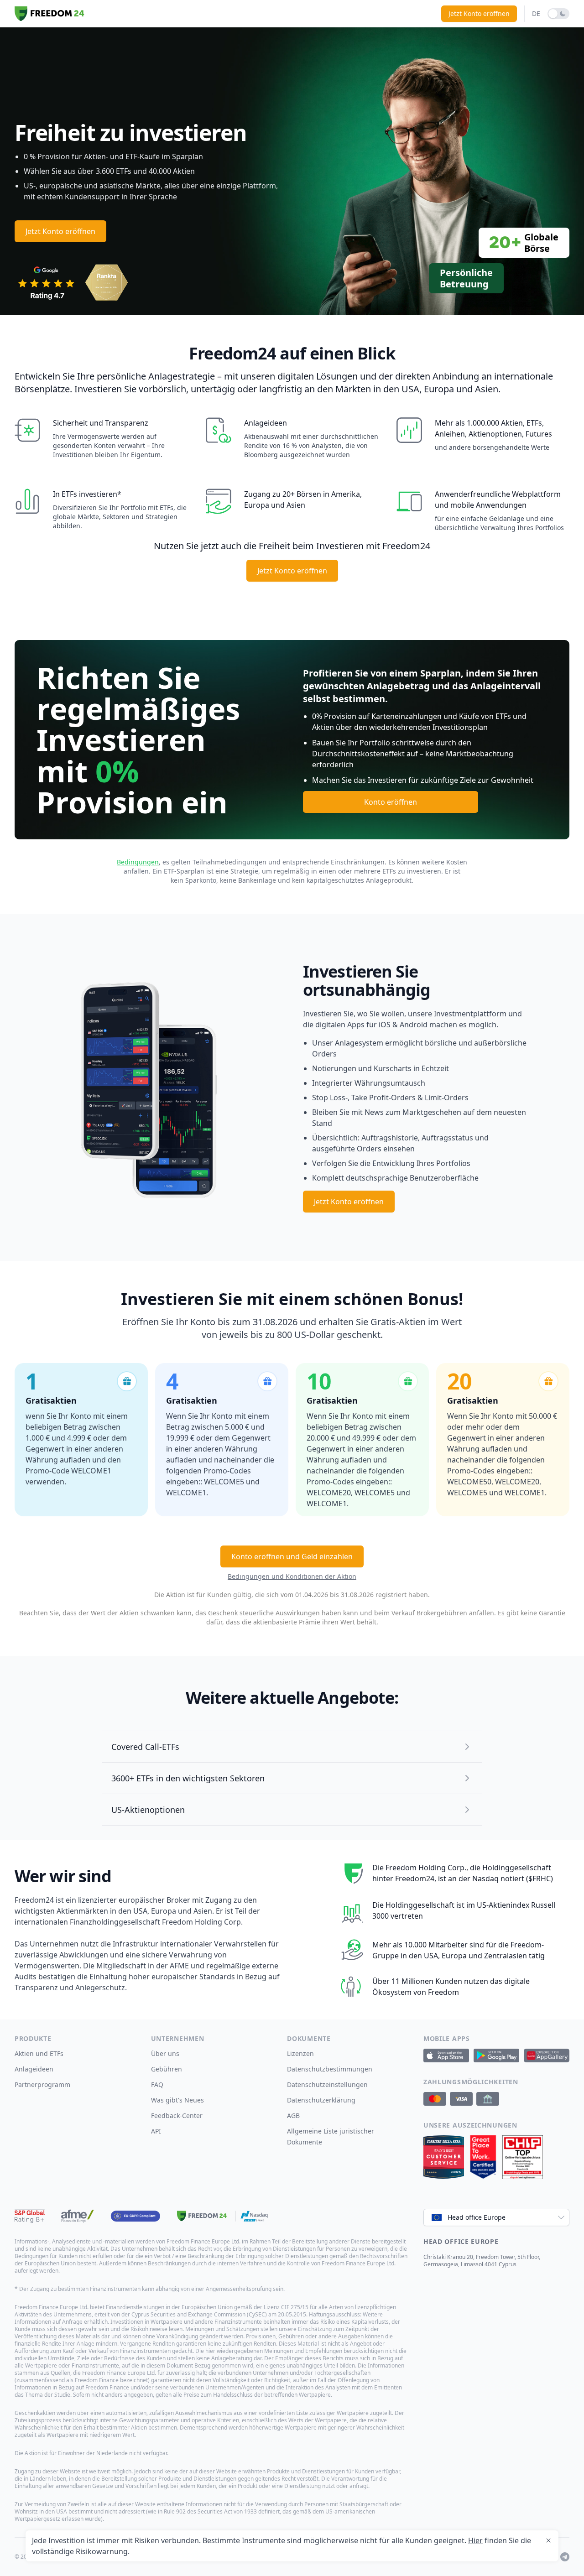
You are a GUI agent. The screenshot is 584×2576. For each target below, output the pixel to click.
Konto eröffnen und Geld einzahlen (292, 1556)
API (156, 2131)
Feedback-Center (177, 2115)
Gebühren (167, 2069)
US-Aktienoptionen (148, 1810)
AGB (293, 2115)
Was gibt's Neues (177, 2100)
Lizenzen (300, 2053)
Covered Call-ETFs (145, 1747)
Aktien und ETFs (39, 2053)
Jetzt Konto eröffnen (479, 13)
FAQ (157, 2084)
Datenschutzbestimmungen (330, 2069)
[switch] (558, 14)
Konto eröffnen (391, 802)
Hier (475, 2540)
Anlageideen (34, 2069)
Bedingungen (138, 862)
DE (536, 13)
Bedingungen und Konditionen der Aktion (292, 1576)
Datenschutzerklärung (321, 2100)
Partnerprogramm (42, 2084)
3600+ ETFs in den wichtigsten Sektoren (188, 1778)
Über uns (165, 2053)
